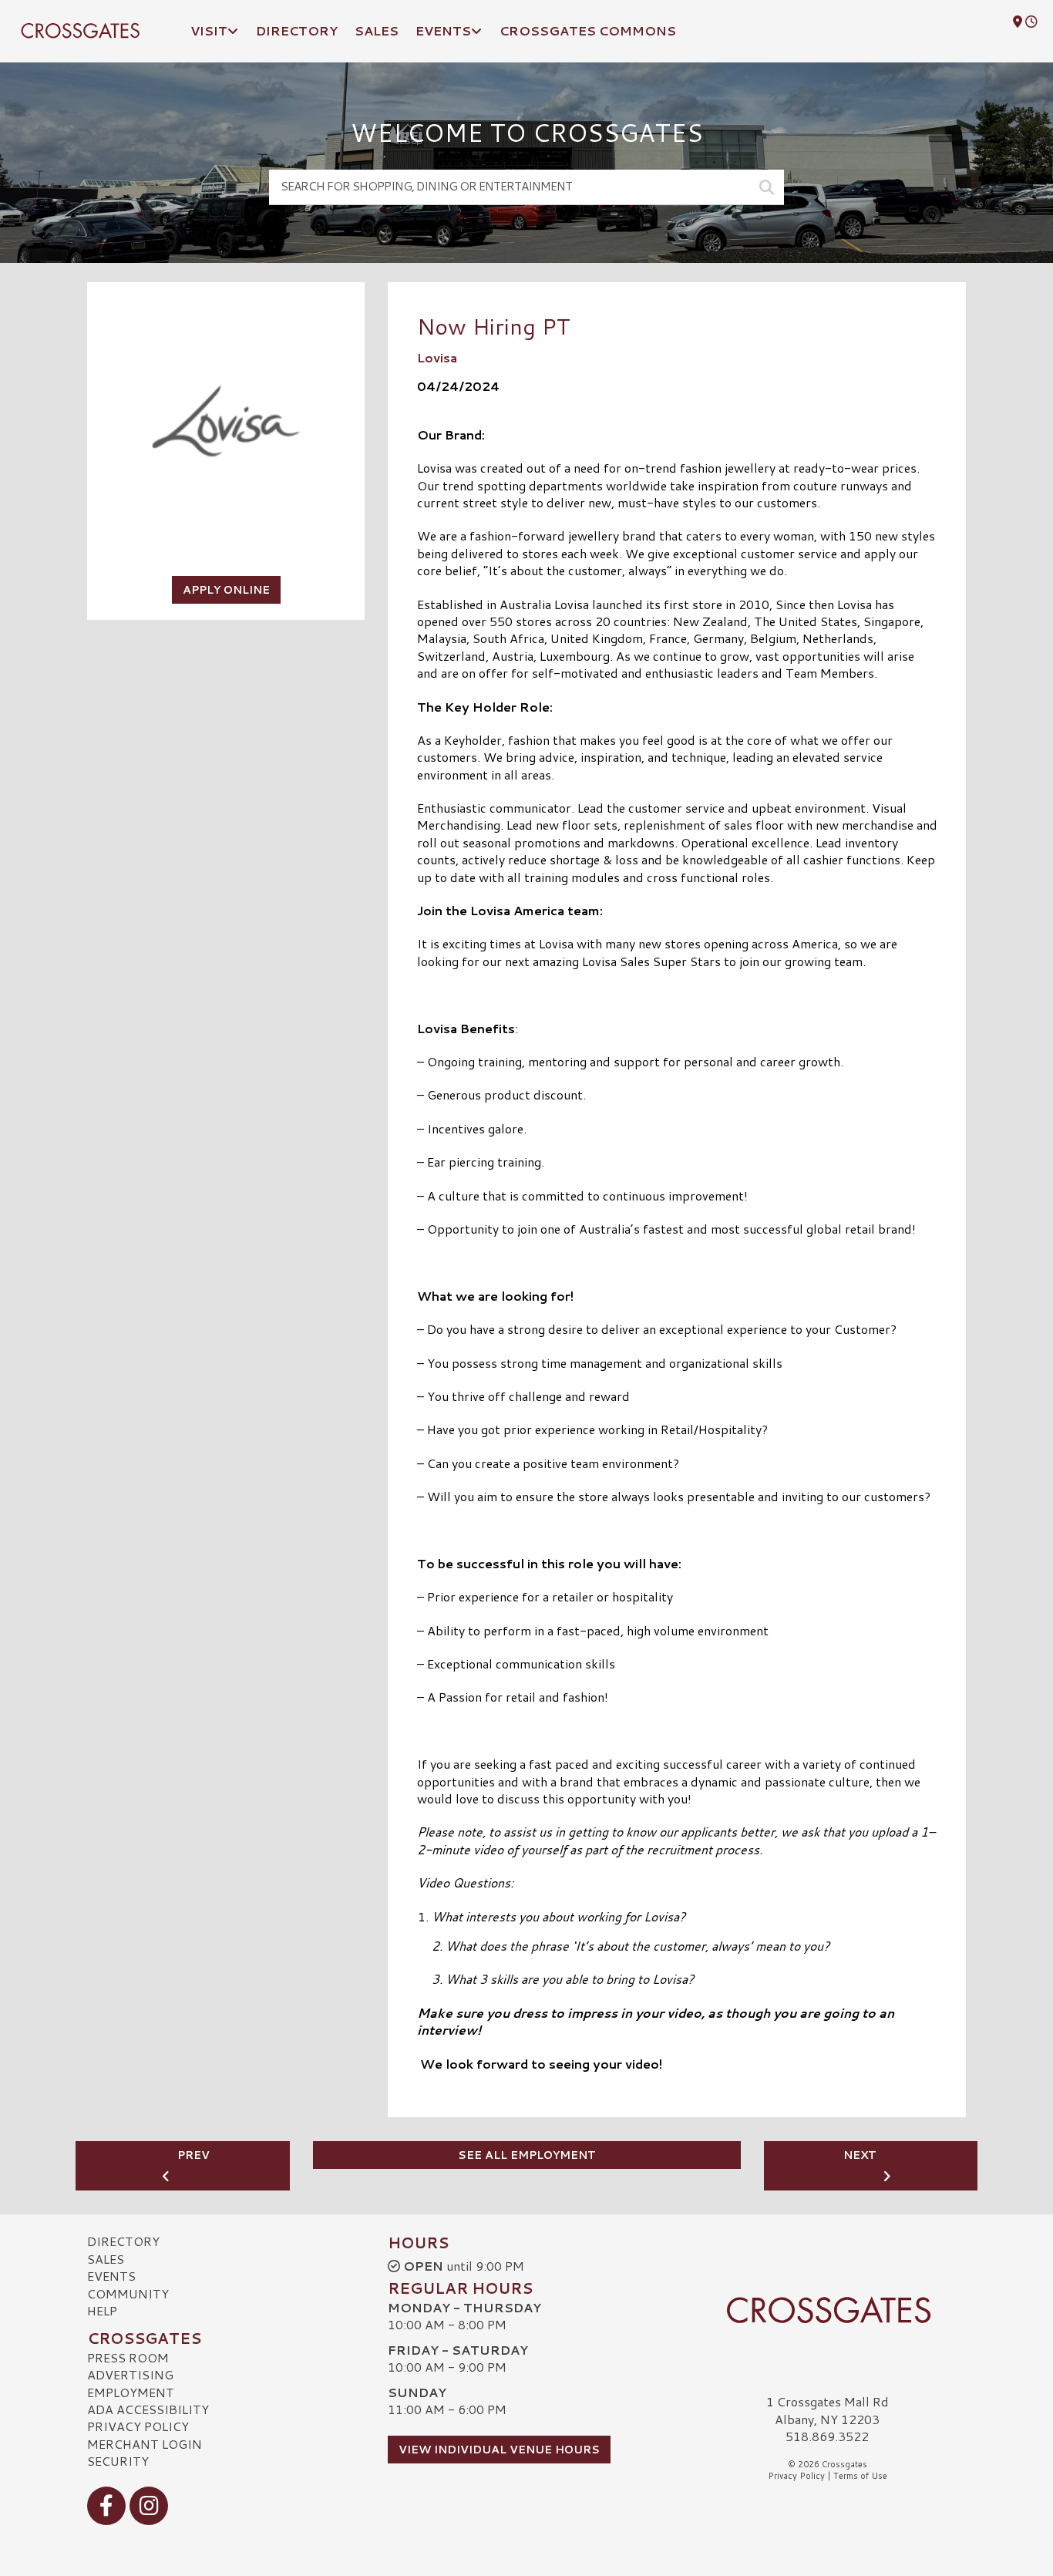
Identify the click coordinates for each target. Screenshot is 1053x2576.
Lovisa (437, 357)
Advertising (130, 2374)
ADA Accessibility (148, 2409)
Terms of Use (860, 2476)
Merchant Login (145, 2444)
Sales (106, 2259)
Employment (131, 2392)
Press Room (128, 2357)
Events (111, 2276)
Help (102, 2310)
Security (118, 2461)
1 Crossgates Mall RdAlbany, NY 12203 (828, 2410)
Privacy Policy (138, 2426)
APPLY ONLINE (226, 590)
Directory (123, 2241)
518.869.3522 (827, 2436)
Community (128, 2293)
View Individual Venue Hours (499, 2450)
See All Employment (527, 2155)
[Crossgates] (827, 2310)
